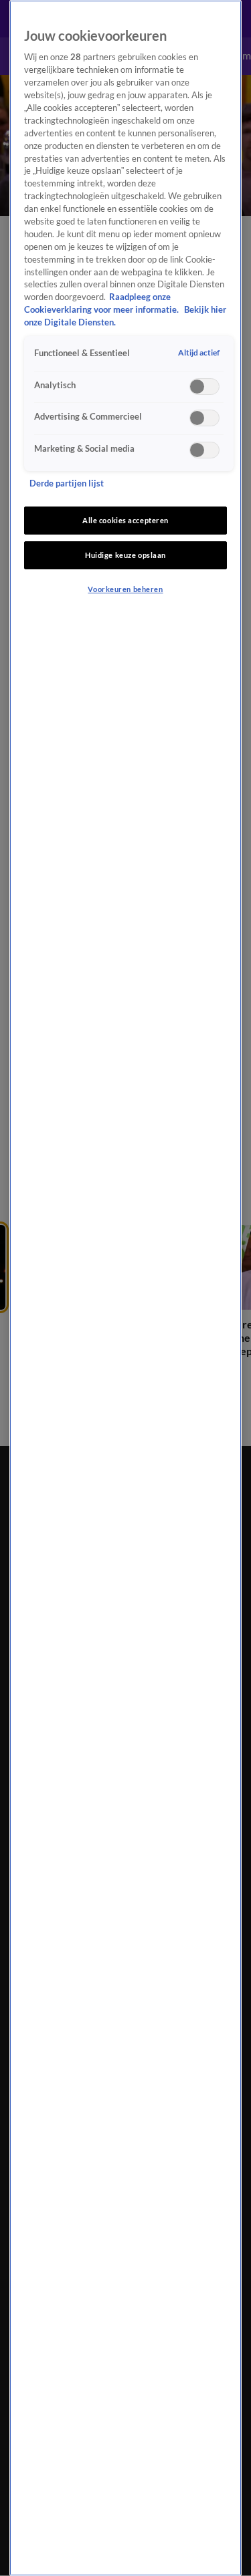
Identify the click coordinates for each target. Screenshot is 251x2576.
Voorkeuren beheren (125, 589)
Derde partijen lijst (67, 483)
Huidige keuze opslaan (125, 555)
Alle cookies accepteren (125, 520)
